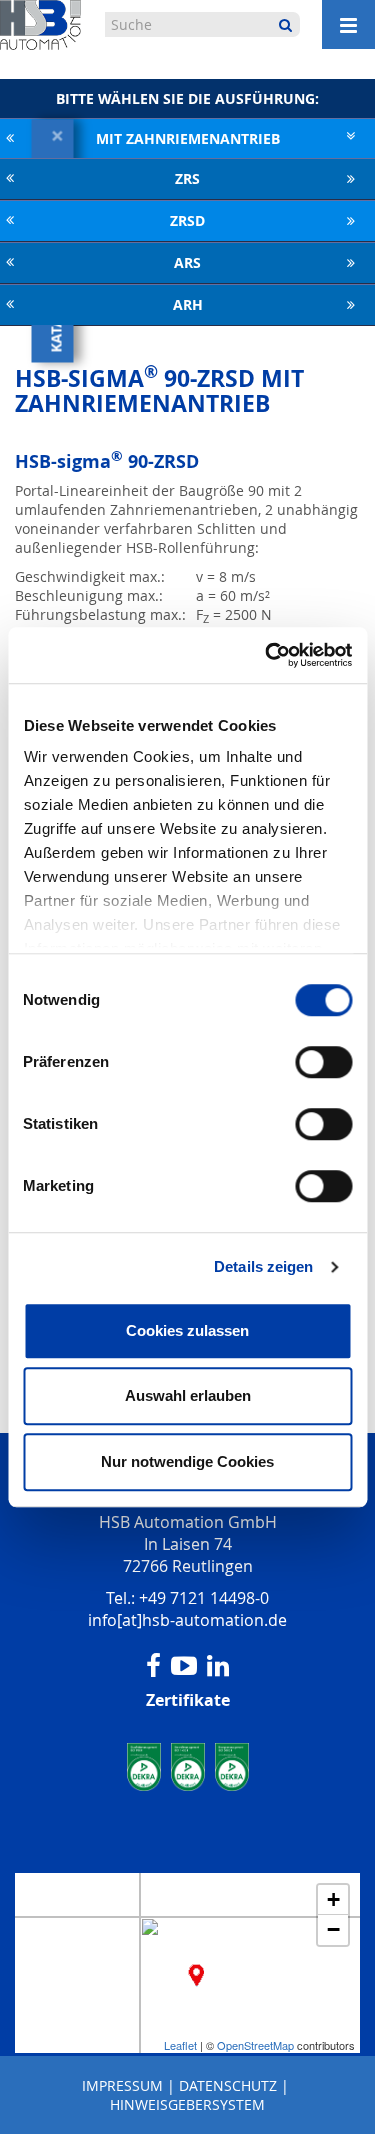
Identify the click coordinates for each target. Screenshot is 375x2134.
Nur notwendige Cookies (187, 1461)
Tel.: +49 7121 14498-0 (187, 1598)
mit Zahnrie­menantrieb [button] (188, 138)
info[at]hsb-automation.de (187, 1620)
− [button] (333, 1929)
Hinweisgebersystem (187, 2104)
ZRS (187, 178)
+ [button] (333, 1899)
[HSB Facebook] (153, 1666)
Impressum (122, 2085)
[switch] (323, 1062)
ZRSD (187, 220)
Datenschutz (228, 2085)
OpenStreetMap (255, 2045)
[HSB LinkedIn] (218, 1666)
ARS (187, 262)
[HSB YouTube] (184, 1666)
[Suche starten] (285, 24)
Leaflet (180, 2045)
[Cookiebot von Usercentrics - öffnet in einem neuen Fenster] (267, 655)
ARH (188, 304)
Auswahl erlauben (188, 1395)
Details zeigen (263, 1266)
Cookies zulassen (187, 1330)
